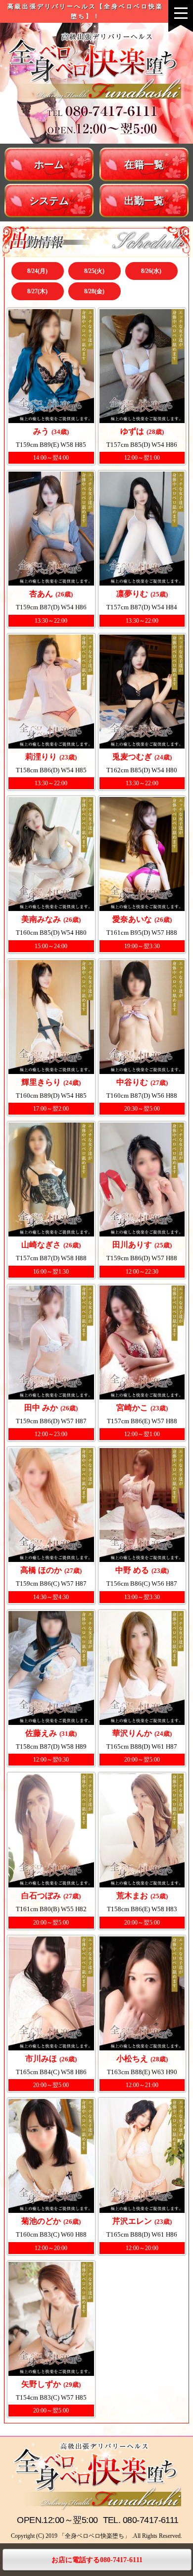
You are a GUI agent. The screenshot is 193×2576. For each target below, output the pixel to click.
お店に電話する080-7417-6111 (97, 2560)
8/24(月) (37, 271)
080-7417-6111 (151, 2520)
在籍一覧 (144, 164)
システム (49, 201)
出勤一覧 (144, 201)
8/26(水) (151, 271)
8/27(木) (37, 291)
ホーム (49, 164)
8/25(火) (94, 271)
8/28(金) (94, 291)
